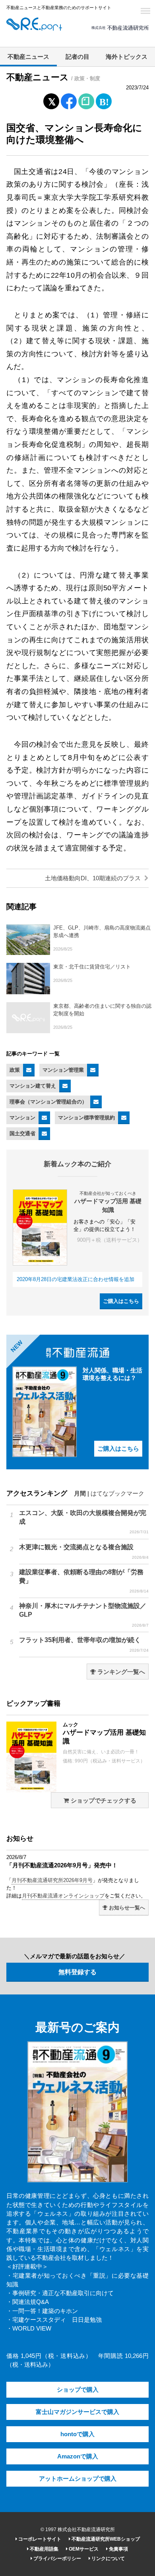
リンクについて (108, 2559)
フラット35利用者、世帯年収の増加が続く (84, 1645)
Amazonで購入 (78, 2456)
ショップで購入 (78, 2390)
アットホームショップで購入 (78, 2479)
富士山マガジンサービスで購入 (77, 2412)
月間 (80, 1494)
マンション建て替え (33, 1086)
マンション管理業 (63, 1070)
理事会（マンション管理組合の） (48, 1102)
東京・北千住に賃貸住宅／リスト (92, 967)
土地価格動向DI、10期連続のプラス (94, 878)
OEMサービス (83, 2549)
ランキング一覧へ (120, 1672)
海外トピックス (127, 57)
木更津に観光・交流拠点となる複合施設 (84, 1552)
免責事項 (118, 2549)
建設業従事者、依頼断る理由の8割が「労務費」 (84, 1581)
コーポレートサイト (39, 2539)
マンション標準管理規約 (86, 1118)
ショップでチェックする (103, 1801)
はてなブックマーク (117, 1494)
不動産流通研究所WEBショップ (105, 2539)
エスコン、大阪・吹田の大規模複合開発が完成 (84, 1522)
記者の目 (77, 57)
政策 (15, 1070)
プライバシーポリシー (57, 2559)
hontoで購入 (77, 2434)
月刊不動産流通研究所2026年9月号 (52, 1880)
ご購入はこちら (121, 1301)
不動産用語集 (44, 2549)
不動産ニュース (28, 57)
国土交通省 (22, 1133)
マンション (22, 1118)
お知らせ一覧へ (126, 1908)
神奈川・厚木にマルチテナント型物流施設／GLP (84, 1615)
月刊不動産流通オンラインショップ (63, 1896)
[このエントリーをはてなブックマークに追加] (104, 100)
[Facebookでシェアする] (69, 102)
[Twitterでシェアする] (51, 100)
